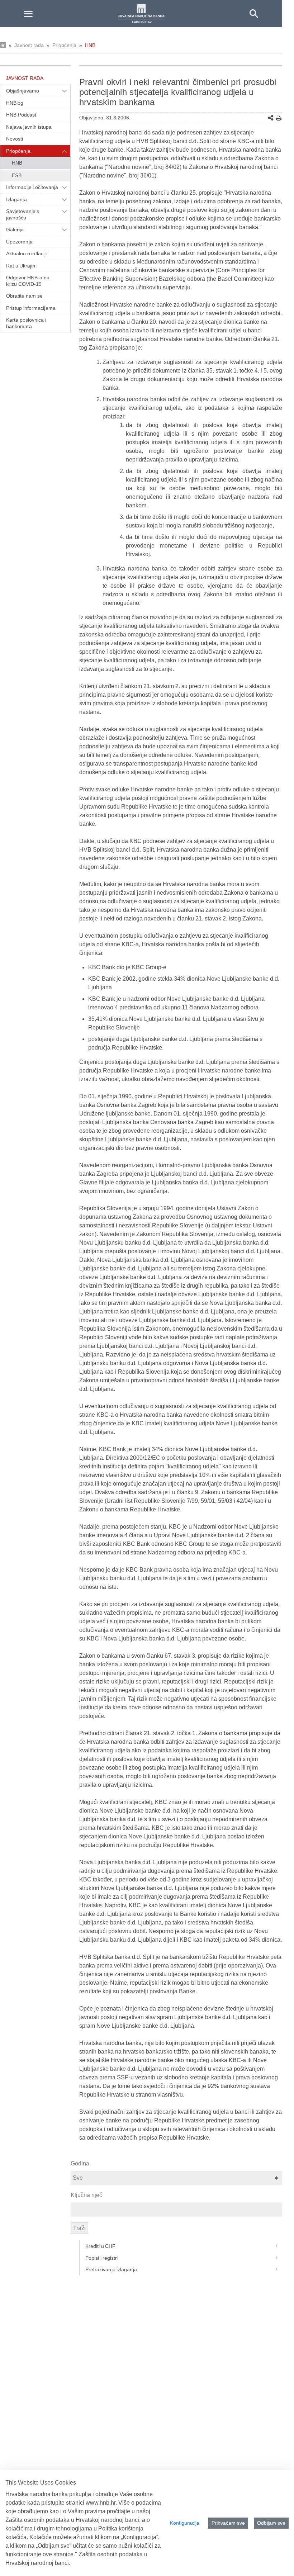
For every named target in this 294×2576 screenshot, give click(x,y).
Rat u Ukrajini (21, 266)
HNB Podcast (21, 115)
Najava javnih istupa (29, 127)
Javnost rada (29, 45)
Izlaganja (16, 199)
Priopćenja (64, 45)
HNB (90, 45)
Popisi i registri (102, 2258)
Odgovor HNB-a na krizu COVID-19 (28, 281)
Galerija (15, 229)
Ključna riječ (86, 2195)
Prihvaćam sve (228, 2523)
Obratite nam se (24, 296)
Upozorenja (19, 242)
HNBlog (15, 103)
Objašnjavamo (23, 91)
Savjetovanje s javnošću (23, 214)
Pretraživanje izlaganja (111, 2269)
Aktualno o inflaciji (26, 254)
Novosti (15, 139)
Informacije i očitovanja (32, 187)
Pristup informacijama (31, 308)
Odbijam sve (271, 2523)
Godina (80, 2163)
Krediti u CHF (101, 2246)
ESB (17, 175)
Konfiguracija (185, 2523)
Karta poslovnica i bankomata (26, 323)
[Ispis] (279, 118)
